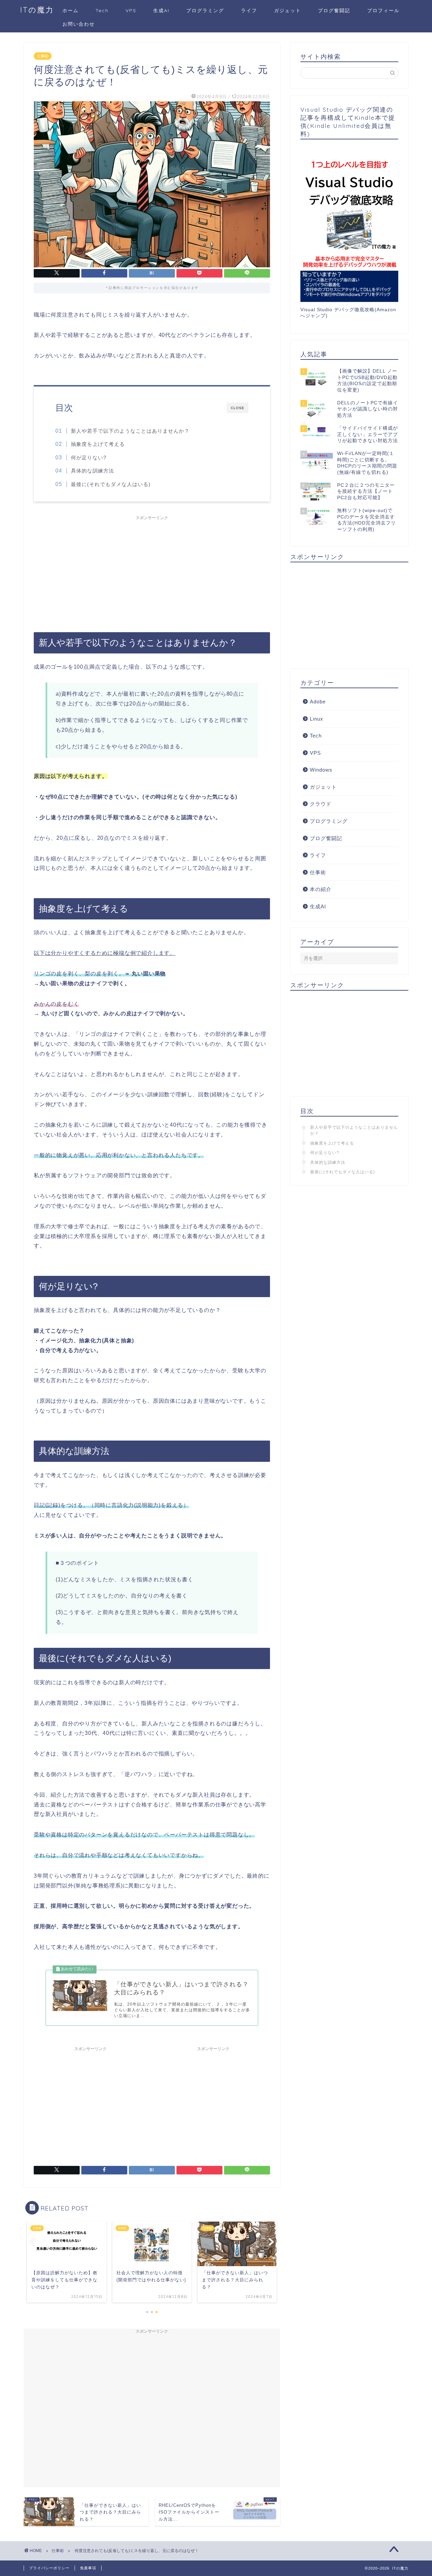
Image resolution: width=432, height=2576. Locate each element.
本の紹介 (321, 889)
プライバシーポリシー (49, 2568)
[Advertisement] (152, 571)
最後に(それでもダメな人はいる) (111, 484)
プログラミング (205, 10)
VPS (131, 10)
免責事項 (88, 2568)
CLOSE (238, 408)
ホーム (71, 10)
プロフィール (383, 10)
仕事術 (43, 56)
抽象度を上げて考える (98, 444)
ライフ (249, 10)
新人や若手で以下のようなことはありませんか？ (130, 431)
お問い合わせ (79, 24)
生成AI (161, 10)
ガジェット (288, 10)
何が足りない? (89, 458)
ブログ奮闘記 (334, 10)
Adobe (318, 702)
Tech (102, 10)
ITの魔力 (37, 10)
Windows (321, 770)
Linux (317, 719)
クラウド (321, 804)
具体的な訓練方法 (92, 471)
